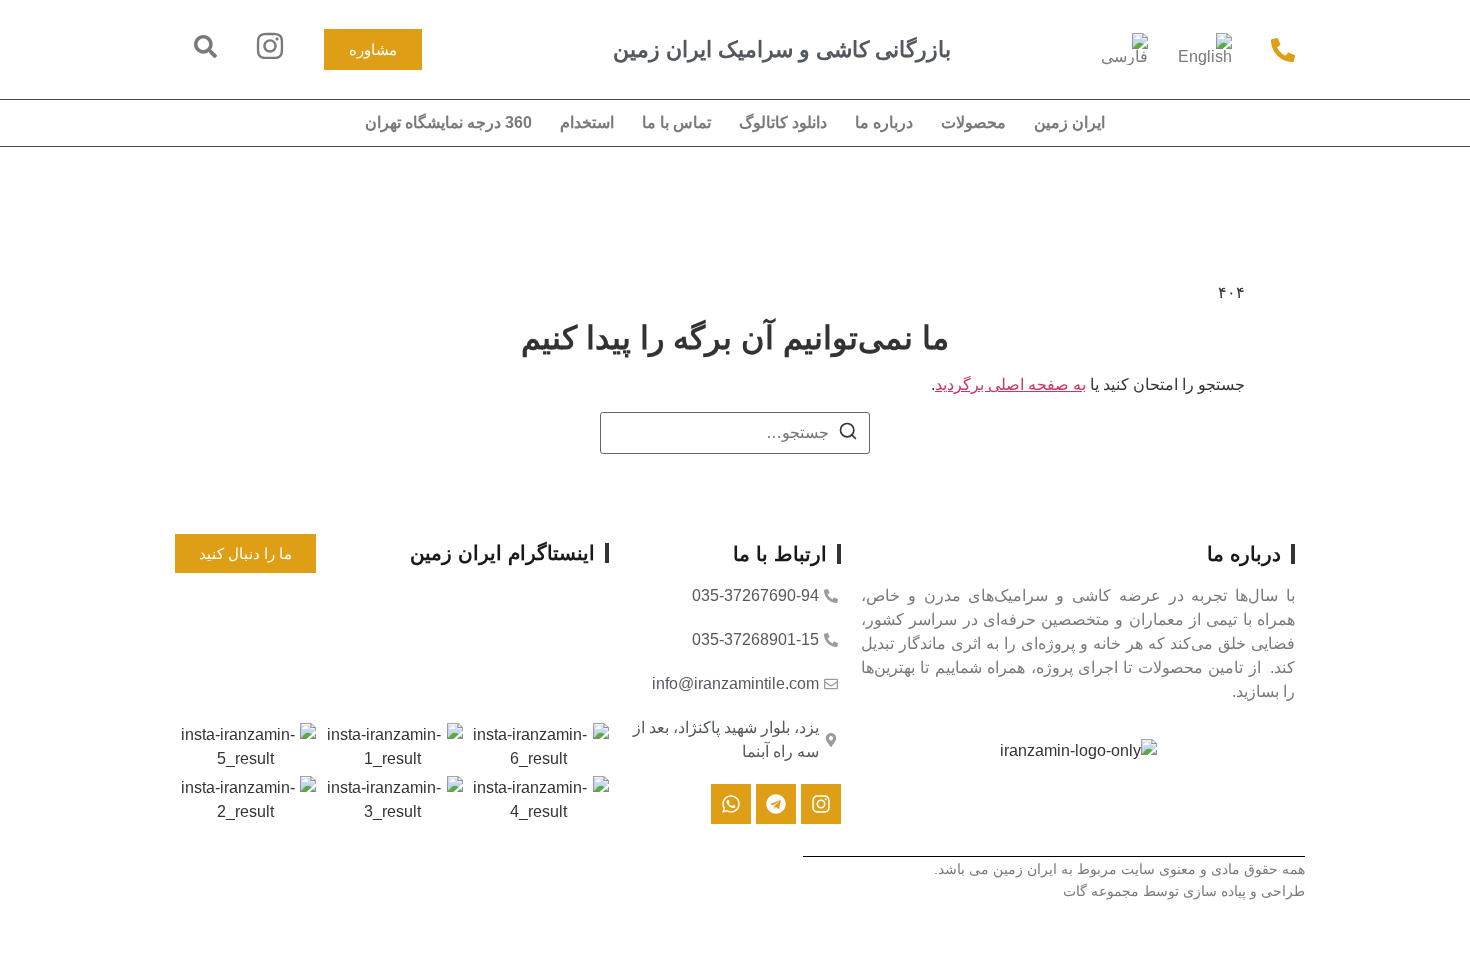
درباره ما (884, 122)
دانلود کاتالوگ (783, 122)
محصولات (973, 122)
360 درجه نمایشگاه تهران (448, 122)
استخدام (587, 122)
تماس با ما (676, 122)
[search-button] (205, 46)
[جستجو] (848, 434)
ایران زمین (1069, 122)
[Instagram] (821, 804)
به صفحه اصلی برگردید (1010, 384)
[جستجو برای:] (735, 433)
